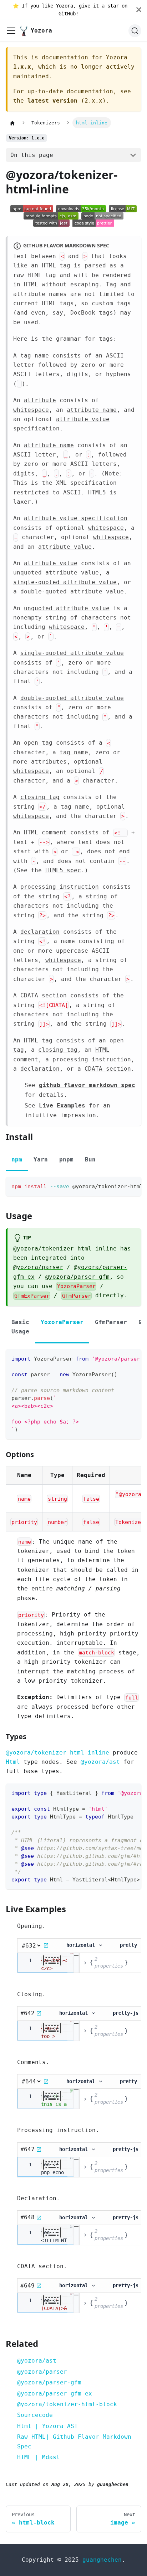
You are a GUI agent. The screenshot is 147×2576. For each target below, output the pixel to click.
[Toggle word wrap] (120, 1186)
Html (13, 1762)
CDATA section (44, 995)
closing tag (40, 797)
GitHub (67, 14)
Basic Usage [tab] (20, 1327)
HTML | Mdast (39, 2457)
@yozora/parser (38, 1267)
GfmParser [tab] (111, 1322)
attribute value (65, 547)
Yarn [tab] (41, 1159)
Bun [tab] (90, 1159)
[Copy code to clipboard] (133, 1186)
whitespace (31, 410)
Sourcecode (35, 2415)
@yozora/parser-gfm (77, 1277)
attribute (40, 400)
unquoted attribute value (56, 573)
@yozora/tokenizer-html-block (67, 2404)
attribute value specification (76, 518)
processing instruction (60, 887)
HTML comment (45, 832)
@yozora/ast (100, 1762)
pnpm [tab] (66, 1159)
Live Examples (62, 1106)
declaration (40, 932)
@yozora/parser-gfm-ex (55, 2394)
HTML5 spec (63, 870)
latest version (52, 101)
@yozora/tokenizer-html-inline (65, 1248)
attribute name (92, 410)
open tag (38, 743)
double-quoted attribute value (72, 591)
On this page (32, 155)
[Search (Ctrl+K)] (135, 31)
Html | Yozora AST (47, 2426)
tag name (35, 356)
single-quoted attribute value (65, 582)
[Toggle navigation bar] (11, 31)
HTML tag (38, 1040)
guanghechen (102, 2560)
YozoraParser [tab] (62, 1322)
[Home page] (12, 123)
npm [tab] (17, 1159)
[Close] (142, 10)
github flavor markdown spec (87, 1085)
